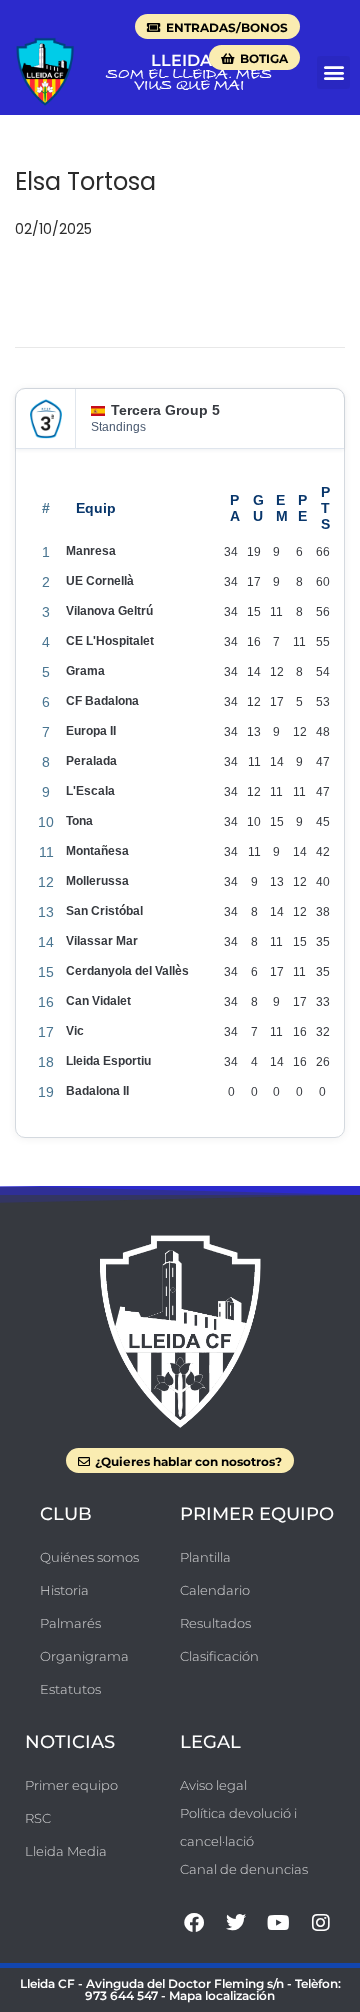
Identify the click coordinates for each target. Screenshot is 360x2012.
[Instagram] (321, 1923)
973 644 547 (121, 1995)
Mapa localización (222, 1995)
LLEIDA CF (194, 60)
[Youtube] (279, 1923)
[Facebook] (194, 1923)
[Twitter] (236, 1923)
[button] (333, 72)
